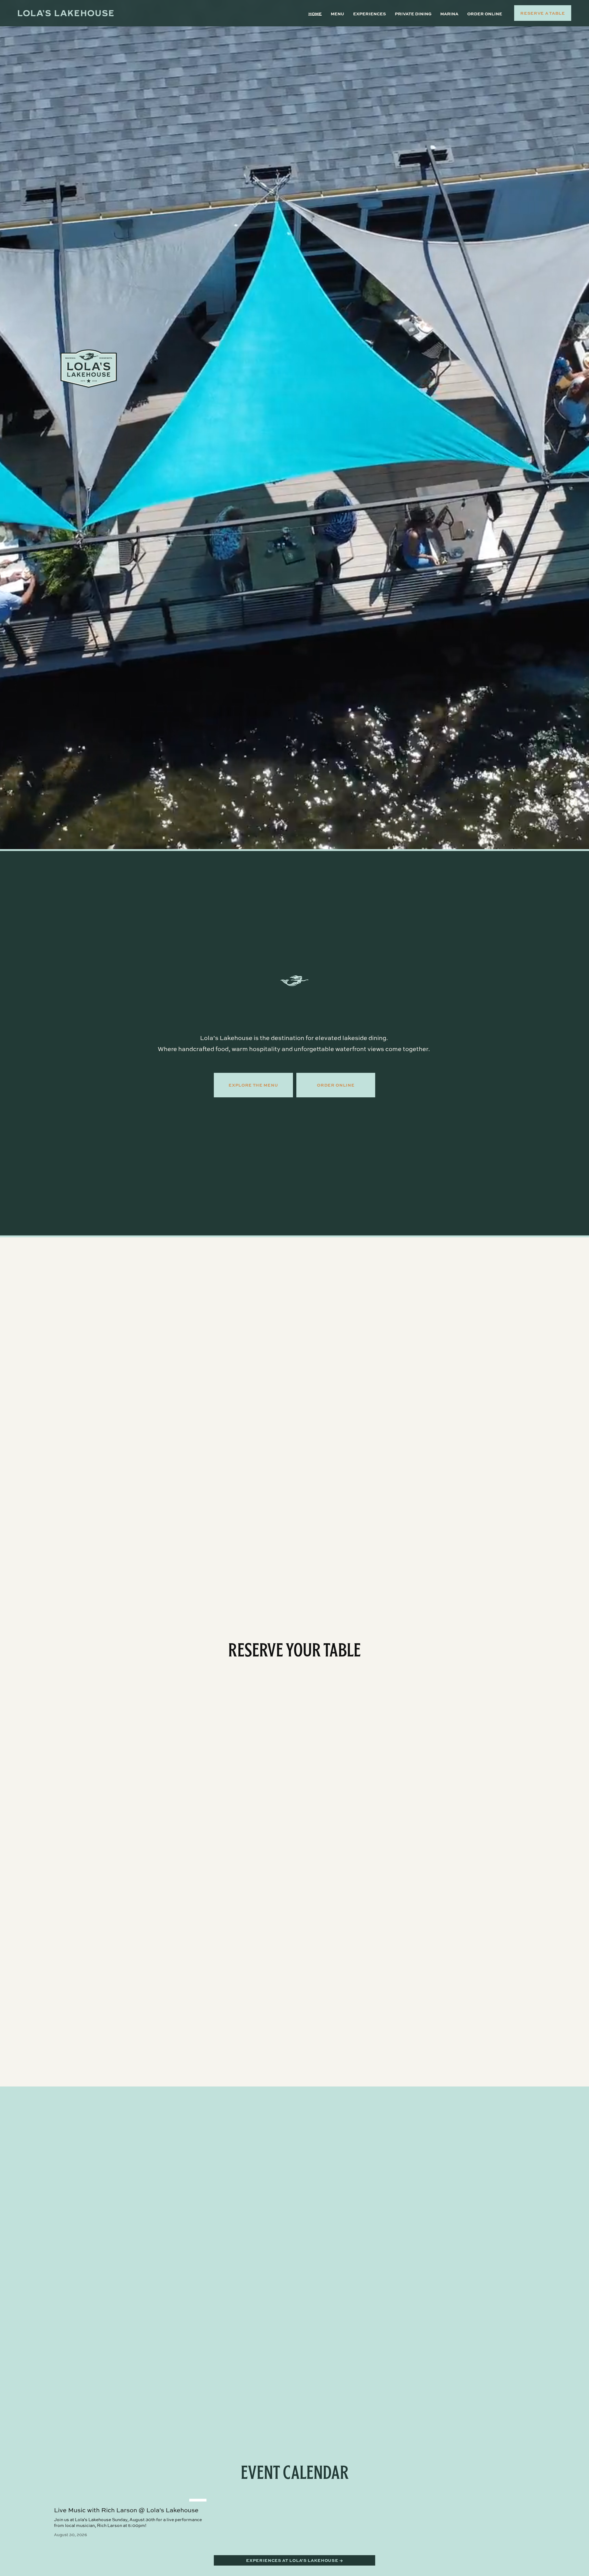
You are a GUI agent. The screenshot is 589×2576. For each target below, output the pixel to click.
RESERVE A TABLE (543, 13)
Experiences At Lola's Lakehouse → (294, 2560)
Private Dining (413, 13)
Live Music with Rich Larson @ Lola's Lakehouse (126, 2510)
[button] (529, 2488)
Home (315, 13)
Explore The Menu (253, 1085)
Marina (449, 13)
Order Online (485, 13)
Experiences (370, 13)
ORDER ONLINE (336, 1085)
